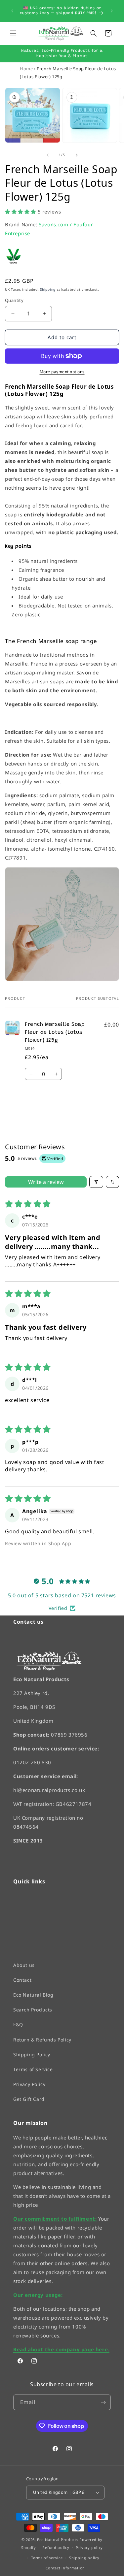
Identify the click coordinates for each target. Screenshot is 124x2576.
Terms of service (47, 2558)
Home (26, 69)
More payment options (62, 372)
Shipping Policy (32, 2054)
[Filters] (96, 1182)
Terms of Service (33, 2069)
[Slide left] (48, 155)
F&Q (18, 2024)
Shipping (48, 289)
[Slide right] (77, 155)
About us (24, 1965)
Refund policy (56, 2547)
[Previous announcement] (12, 11)
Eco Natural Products (58, 2539)
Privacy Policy (29, 2084)
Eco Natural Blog (33, 1995)
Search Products (33, 2010)
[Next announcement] (112, 11)
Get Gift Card (29, 2099)
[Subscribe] (103, 2402)
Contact (22, 1980)
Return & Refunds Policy (42, 2039)
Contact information (65, 2568)
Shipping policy (84, 2558)
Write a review (46, 1182)
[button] (13, 33)
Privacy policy (89, 2547)
